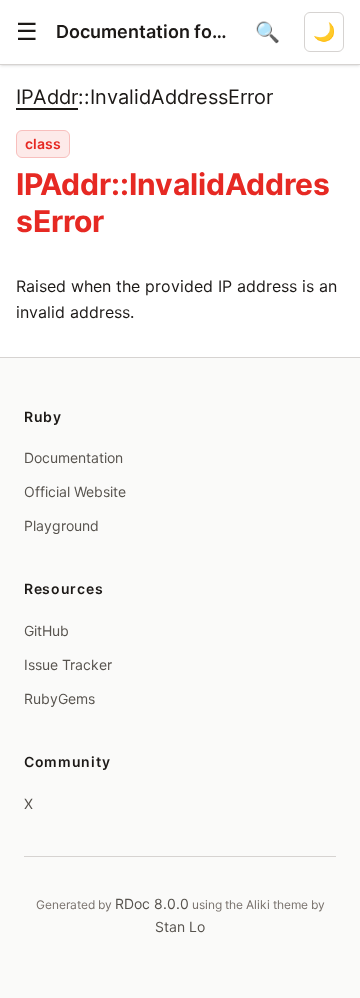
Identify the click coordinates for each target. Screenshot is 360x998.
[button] (27, 32)
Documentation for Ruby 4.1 (143, 31)
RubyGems (59, 698)
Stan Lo (180, 926)
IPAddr (47, 97)
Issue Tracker (68, 664)
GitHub (46, 630)
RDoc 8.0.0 (152, 903)
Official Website (75, 491)
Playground (61, 525)
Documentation (73, 457)
